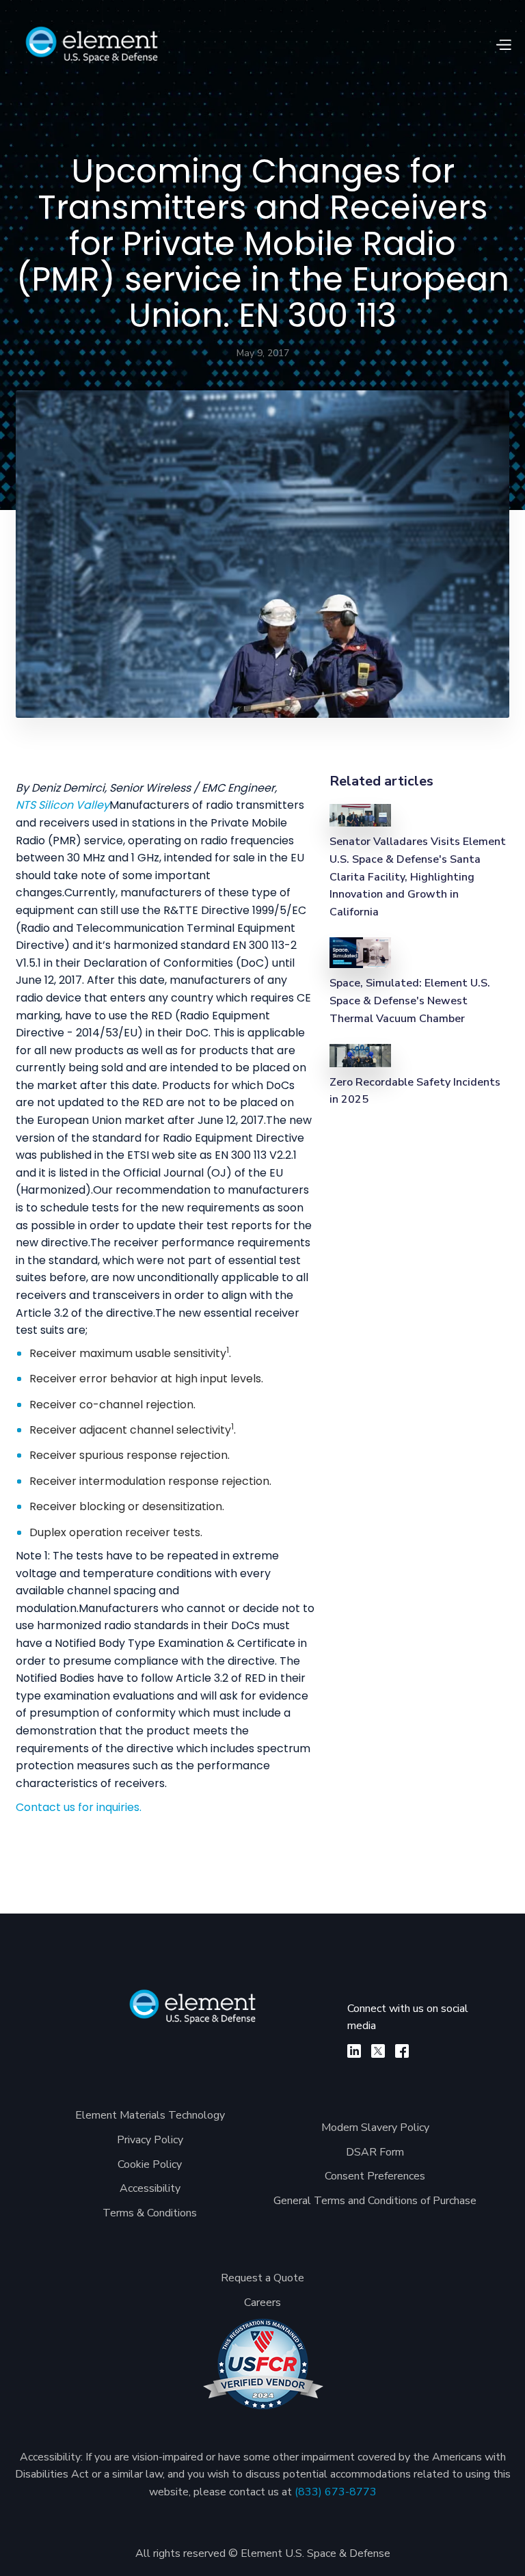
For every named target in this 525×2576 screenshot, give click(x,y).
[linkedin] (354, 2051)
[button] (503, 45)
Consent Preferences (375, 2176)
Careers (262, 2303)
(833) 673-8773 (336, 2492)
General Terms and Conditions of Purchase (375, 2201)
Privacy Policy (150, 2140)
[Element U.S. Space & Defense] (193, 2014)
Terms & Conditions (150, 2213)
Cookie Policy (150, 2164)
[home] (92, 45)
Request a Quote (262, 2278)
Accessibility (150, 2188)
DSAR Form (375, 2152)
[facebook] (402, 2051)
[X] (378, 2051)
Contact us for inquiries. (79, 1807)
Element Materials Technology (150, 2115)
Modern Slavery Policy (375, 2128)
